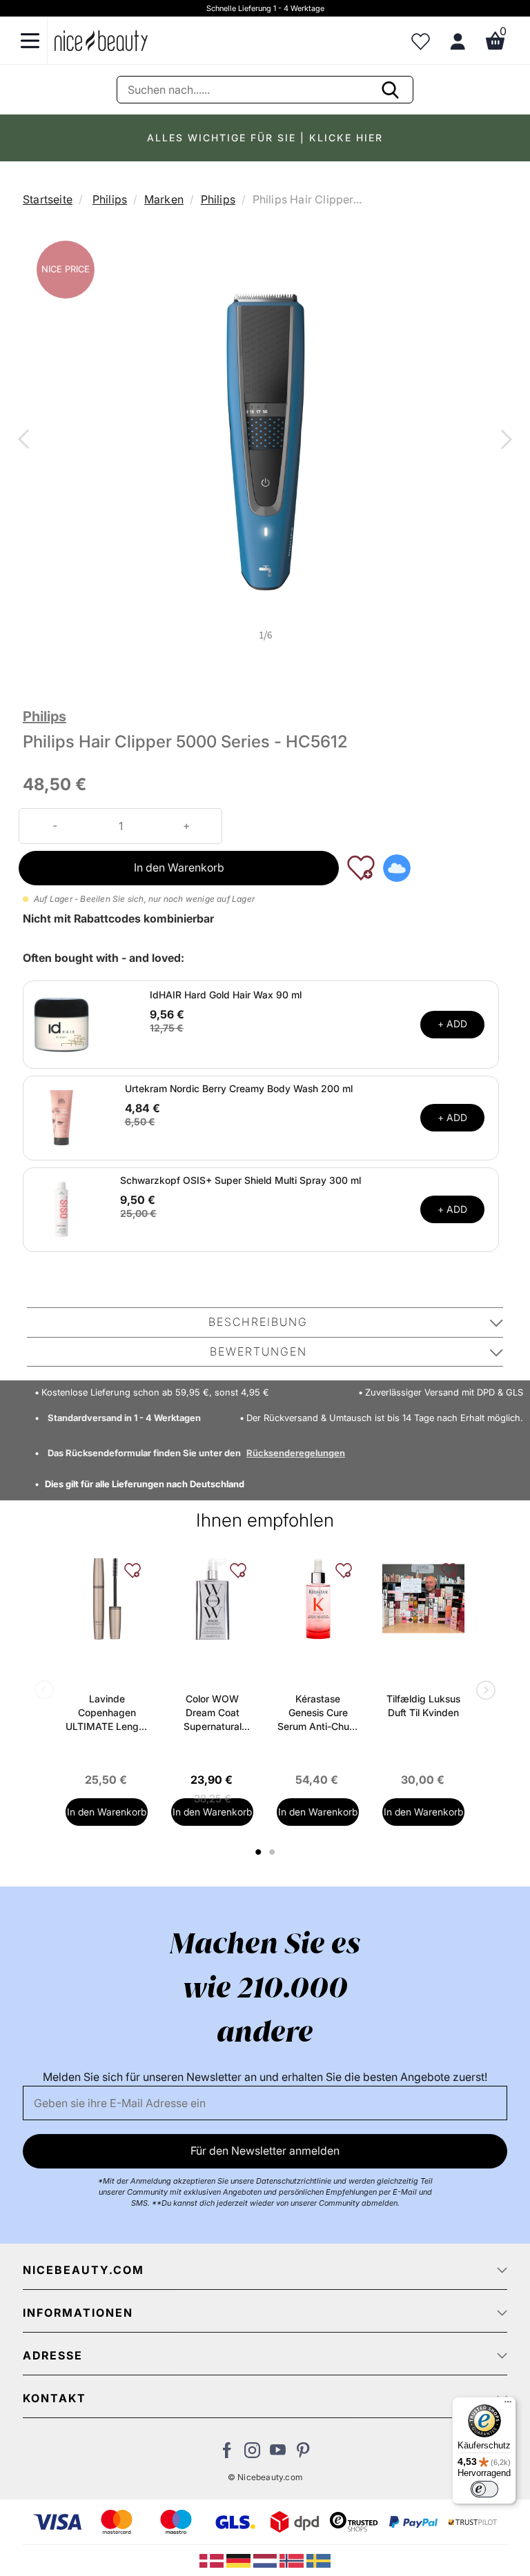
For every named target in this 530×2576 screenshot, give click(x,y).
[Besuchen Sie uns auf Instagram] (252, 2454)
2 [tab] (274, 1852)
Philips (110, 199)
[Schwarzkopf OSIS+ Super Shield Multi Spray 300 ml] (61, 1209)
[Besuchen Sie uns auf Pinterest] (303, 2454)
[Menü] (508, 2405)
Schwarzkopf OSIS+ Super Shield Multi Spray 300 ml (241, 1180)
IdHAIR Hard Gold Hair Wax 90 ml (226, 995)
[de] (240, 2559)
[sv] (318, 2559)
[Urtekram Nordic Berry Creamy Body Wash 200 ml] (61, 1117)
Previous (26, 441)
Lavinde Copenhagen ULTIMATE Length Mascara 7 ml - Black (107, 1713)
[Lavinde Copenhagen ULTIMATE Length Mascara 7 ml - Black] (107, 1599)
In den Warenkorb (179, 867)
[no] (293, 2559)
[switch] (484, 2489)
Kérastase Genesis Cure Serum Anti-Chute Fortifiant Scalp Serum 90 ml (318, 1713)
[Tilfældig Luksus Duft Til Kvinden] (423, 1599)
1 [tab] (259, 1852)
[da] (213, 2559)
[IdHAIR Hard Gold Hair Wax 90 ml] (61, 1023)
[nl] (267, 2559)
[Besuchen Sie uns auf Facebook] (227, 2454)
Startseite (48, 199)
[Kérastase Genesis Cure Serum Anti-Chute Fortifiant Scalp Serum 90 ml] (318, 1599)
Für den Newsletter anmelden (265, 2151)
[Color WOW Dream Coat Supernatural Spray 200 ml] (212, 1599)
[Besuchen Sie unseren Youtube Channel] (278, 2454)
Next (504, 441)
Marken (164, 199)
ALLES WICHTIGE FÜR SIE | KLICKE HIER (265, 138)
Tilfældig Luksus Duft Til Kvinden (423, 1705)
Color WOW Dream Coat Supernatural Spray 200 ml (212, 1713)
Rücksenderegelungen (296, 1453)
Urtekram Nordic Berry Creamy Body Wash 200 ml (239, 1088)
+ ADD (452, 1024)
